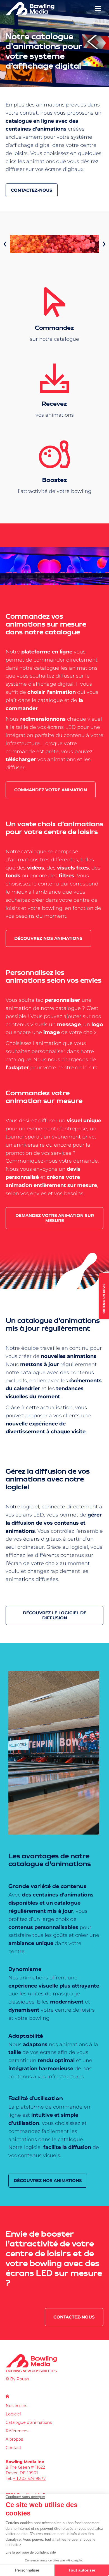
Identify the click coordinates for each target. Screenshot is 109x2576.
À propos (14, 2439)
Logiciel (13, 2414)
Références (17, 2431)
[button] (5, 244)
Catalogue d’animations (29, 2422)
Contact (13, 2448)
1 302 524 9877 (31, 2478)
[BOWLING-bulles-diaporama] (54, 244)
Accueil (7, 2396)
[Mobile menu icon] (98, 8)
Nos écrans (16, 2406)
